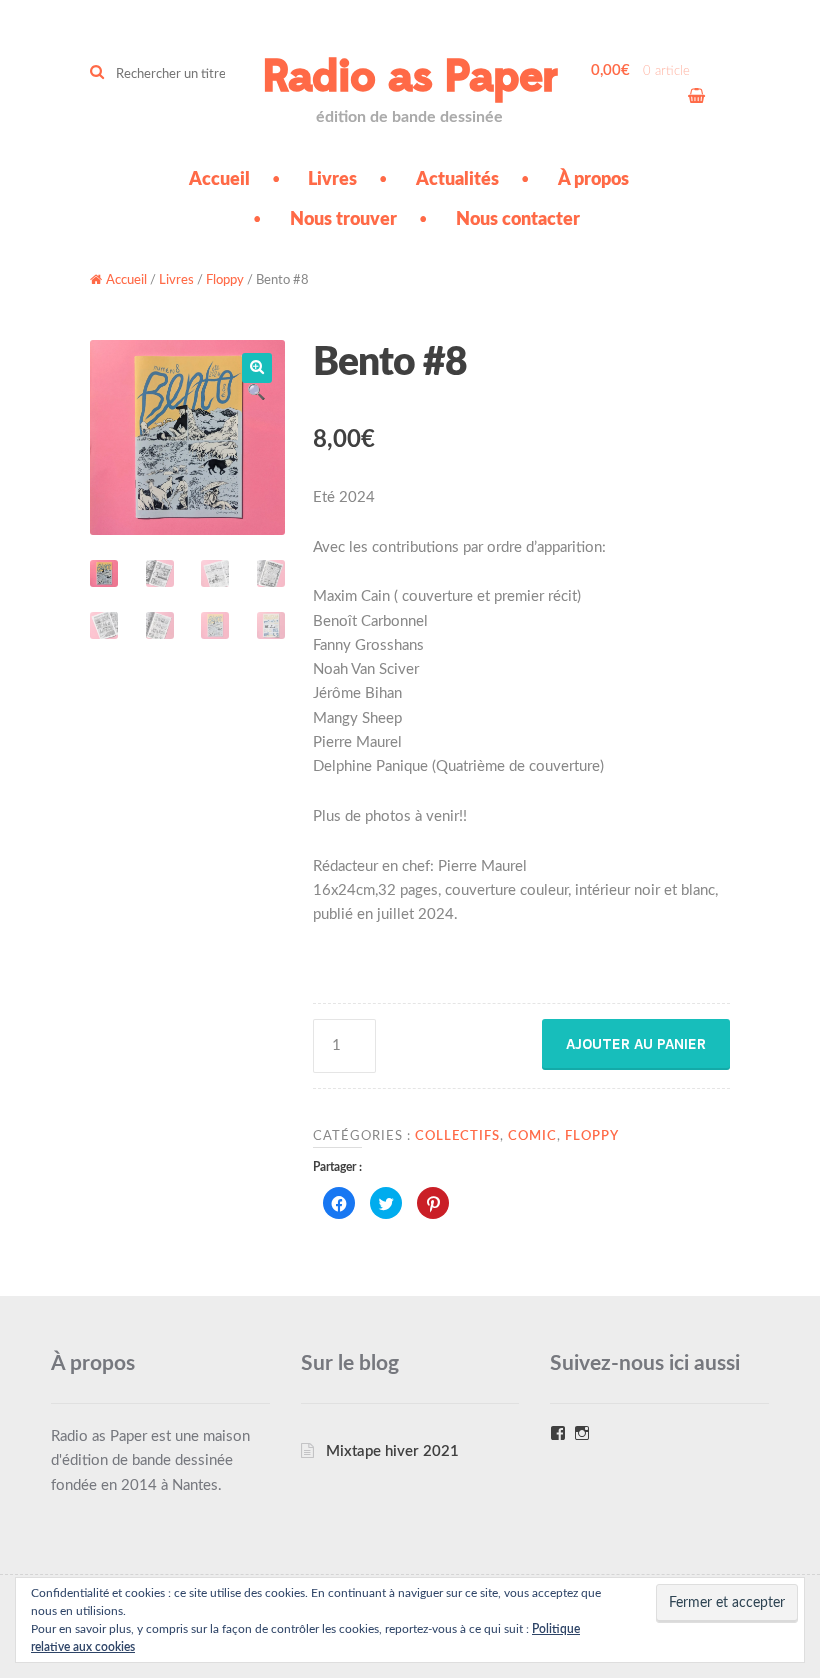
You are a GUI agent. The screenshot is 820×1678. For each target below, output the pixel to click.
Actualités (457, 180)
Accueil (219, 180)
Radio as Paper (410, 77)
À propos (593, 180)
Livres (332, 180)
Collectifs (457, 1136)
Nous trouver (343, 220)
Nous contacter (518, 220)
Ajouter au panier (636, 1044)
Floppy (225, 280)
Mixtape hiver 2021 (392, 1451)
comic (532, 1136)
